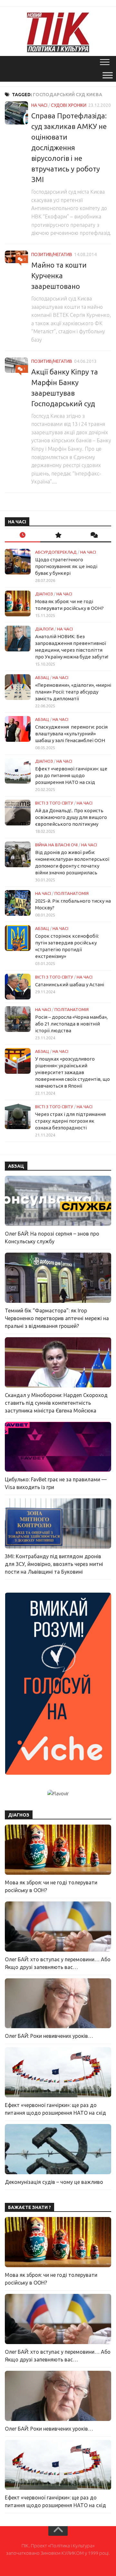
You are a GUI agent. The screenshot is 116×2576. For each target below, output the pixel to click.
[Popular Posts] (58, 535)
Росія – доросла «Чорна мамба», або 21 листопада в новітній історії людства (71, 1024)
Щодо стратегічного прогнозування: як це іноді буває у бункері (66, 566)
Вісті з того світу (54, 803)
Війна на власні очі (56, 845)
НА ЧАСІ (39, 105)
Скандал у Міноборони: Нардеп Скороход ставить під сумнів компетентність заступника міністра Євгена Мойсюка (56, 1403)
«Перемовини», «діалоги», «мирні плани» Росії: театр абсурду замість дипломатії (73, 692)
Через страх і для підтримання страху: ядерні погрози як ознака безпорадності (70, 1121)
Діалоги (44, 629)
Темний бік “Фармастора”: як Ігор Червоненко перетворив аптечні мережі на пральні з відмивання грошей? (57, 1318)
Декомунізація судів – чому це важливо (54, 2182)
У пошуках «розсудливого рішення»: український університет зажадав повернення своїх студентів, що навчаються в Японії (72, 1072)
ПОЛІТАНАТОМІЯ (72, 893)
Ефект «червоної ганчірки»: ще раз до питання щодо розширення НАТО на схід (71, 775)
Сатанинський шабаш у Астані (70, 984)
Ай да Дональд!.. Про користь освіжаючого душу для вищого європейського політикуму (71, 817)
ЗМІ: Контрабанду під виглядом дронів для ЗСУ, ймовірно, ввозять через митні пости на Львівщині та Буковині (54, 1564)
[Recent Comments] (93, 535)
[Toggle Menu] (108, 75)
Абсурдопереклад (56, 552)
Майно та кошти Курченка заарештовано (59, 276)
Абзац (42, 677)
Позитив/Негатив (52, 254)
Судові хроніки (69, 105)
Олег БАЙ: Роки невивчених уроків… (49, 2036)
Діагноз (44, 594)
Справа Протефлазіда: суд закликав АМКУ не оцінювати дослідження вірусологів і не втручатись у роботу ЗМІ (69, 147)
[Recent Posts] (23, 535)
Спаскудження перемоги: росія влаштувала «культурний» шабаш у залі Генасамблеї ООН (71, 734)
